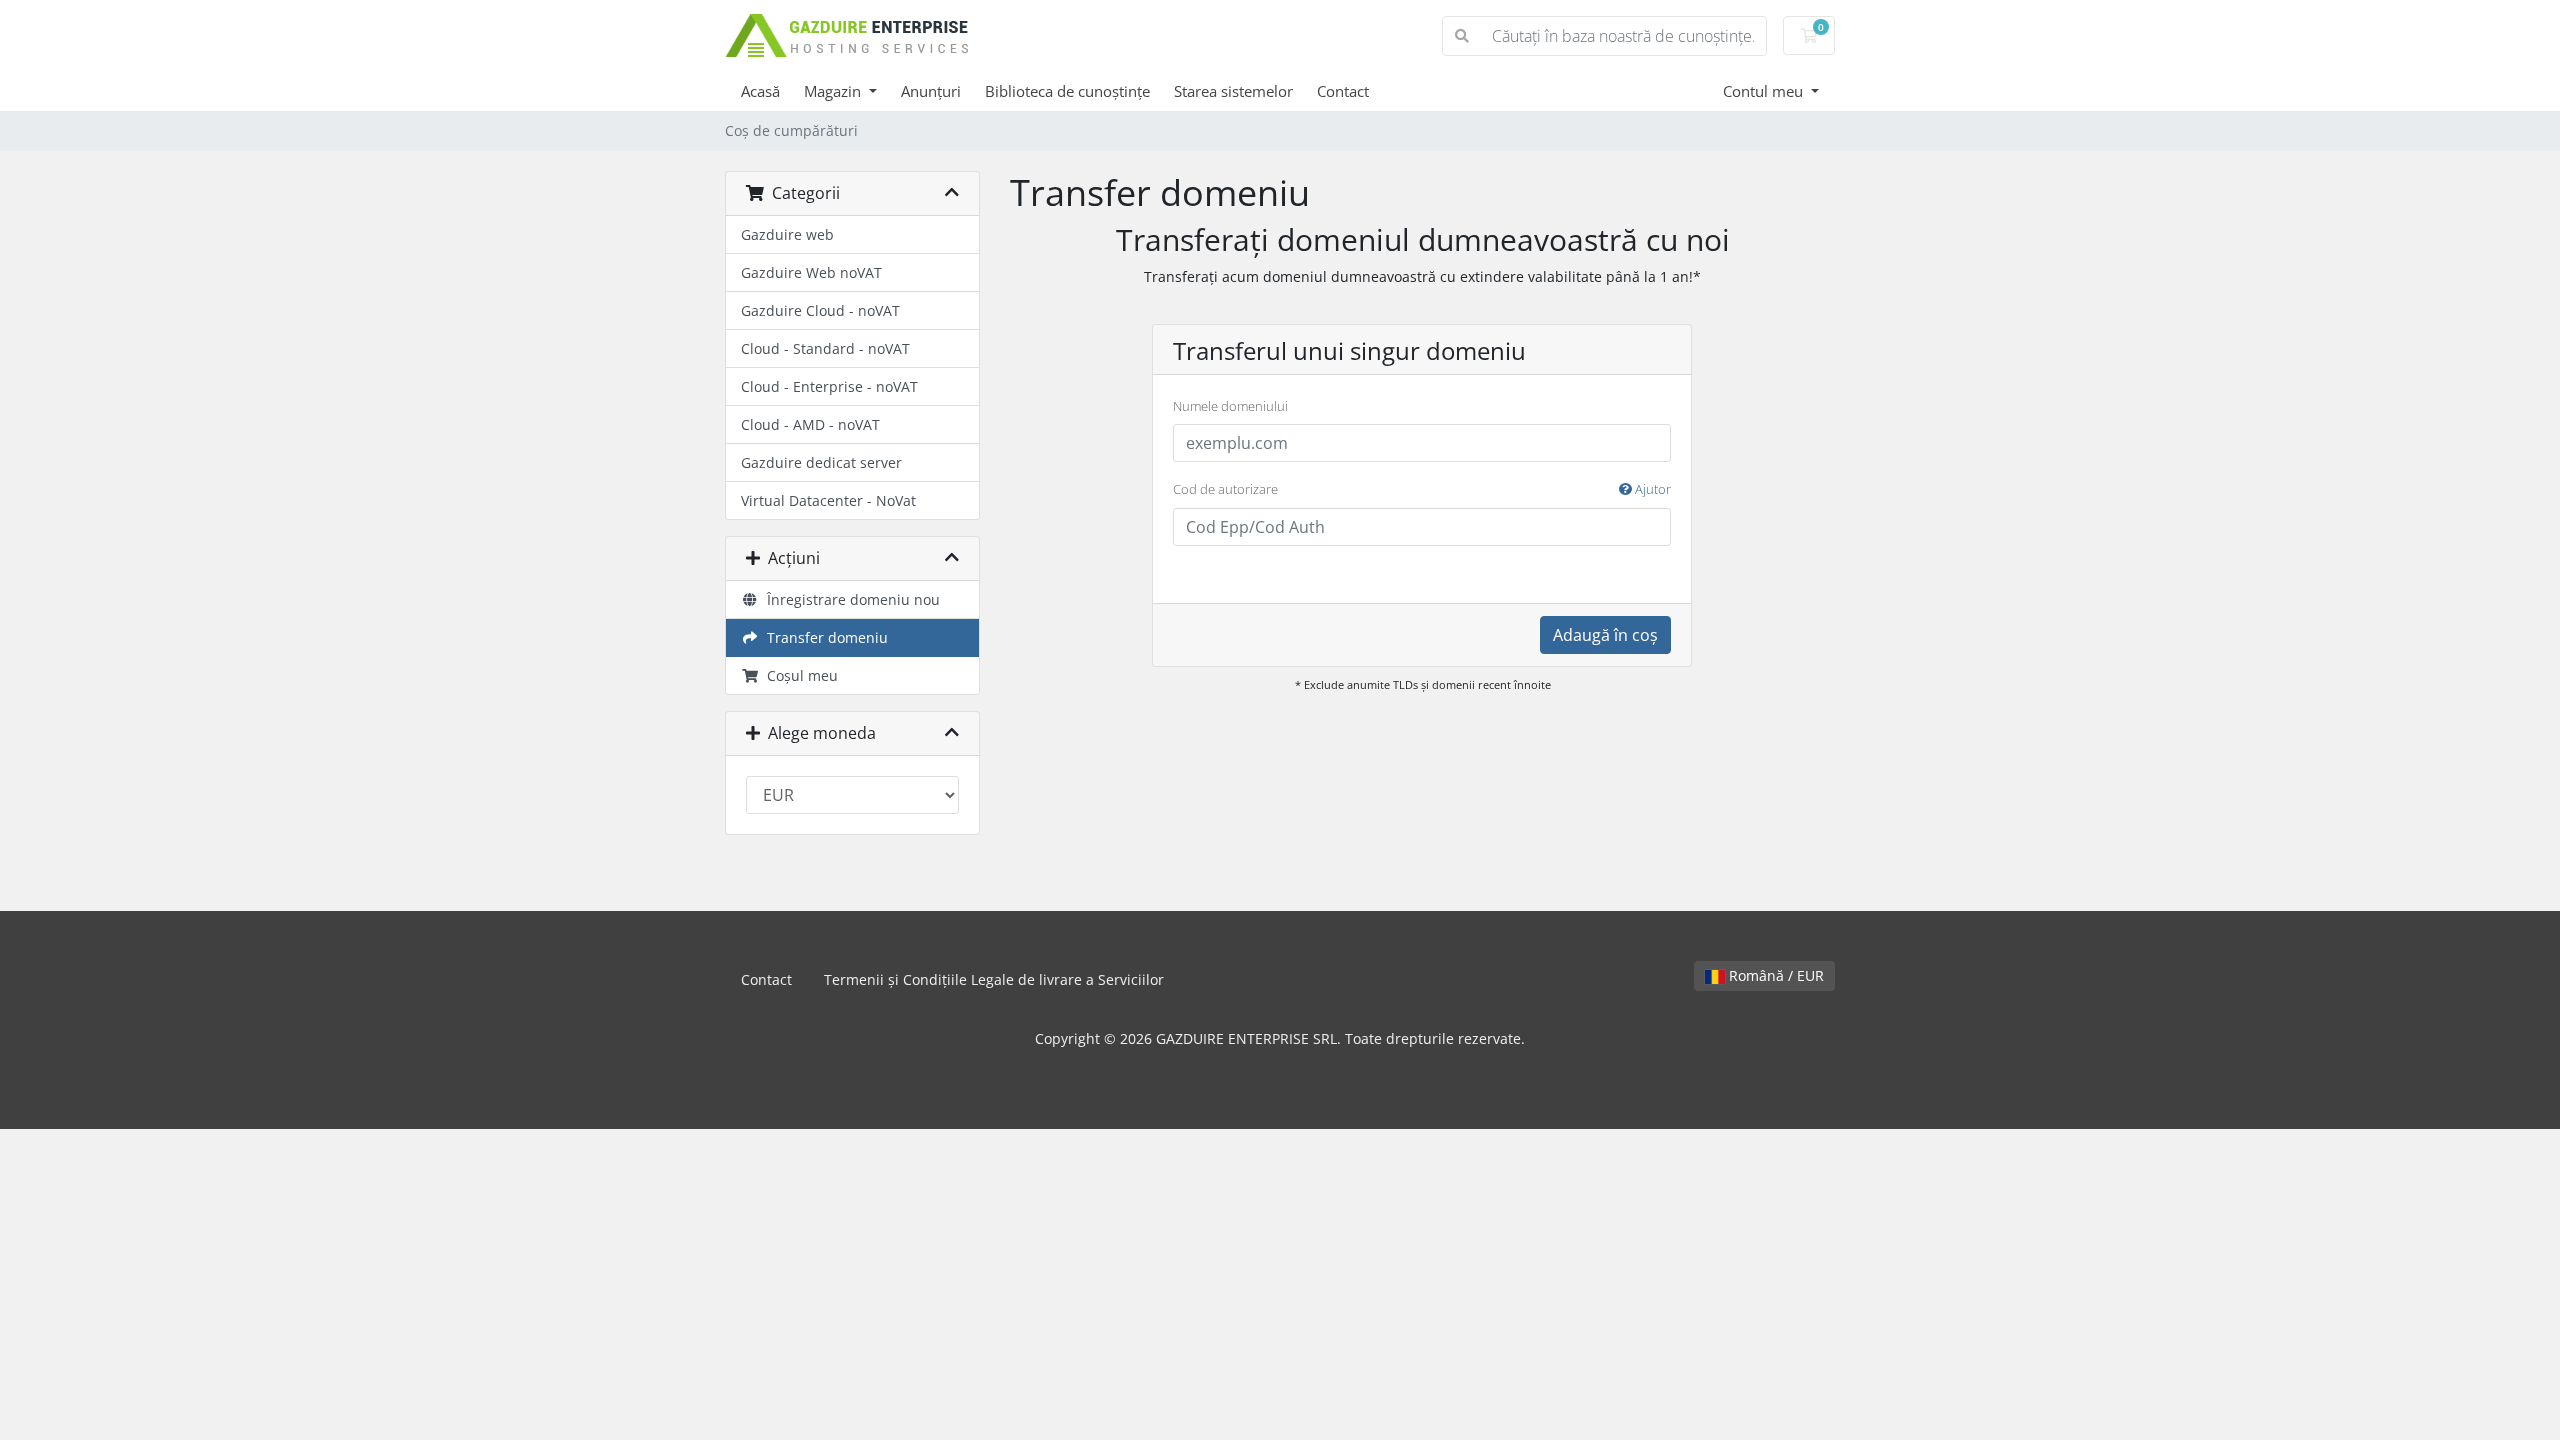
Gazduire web (787, 234)
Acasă (760, 91)
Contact (1343, 91)
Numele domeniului (1230, 406)
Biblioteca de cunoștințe (1067, 91)
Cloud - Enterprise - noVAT (829, 386)
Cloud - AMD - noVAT (810, 424)
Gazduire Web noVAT (811, 272)
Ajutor (1651, 489)
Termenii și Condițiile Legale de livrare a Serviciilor (994, 979)
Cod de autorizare (1422, 489)
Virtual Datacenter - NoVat (828, 500)
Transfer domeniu (823, 637)
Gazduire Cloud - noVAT (820, 310)
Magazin (834, 91)
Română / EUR (1774, 975)
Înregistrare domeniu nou (849, 599)
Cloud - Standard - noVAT (825, 348)
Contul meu (1765, 91)
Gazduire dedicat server (821, 462)
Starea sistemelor (1233, 91)
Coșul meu (798, 675)
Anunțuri (931, 91)
